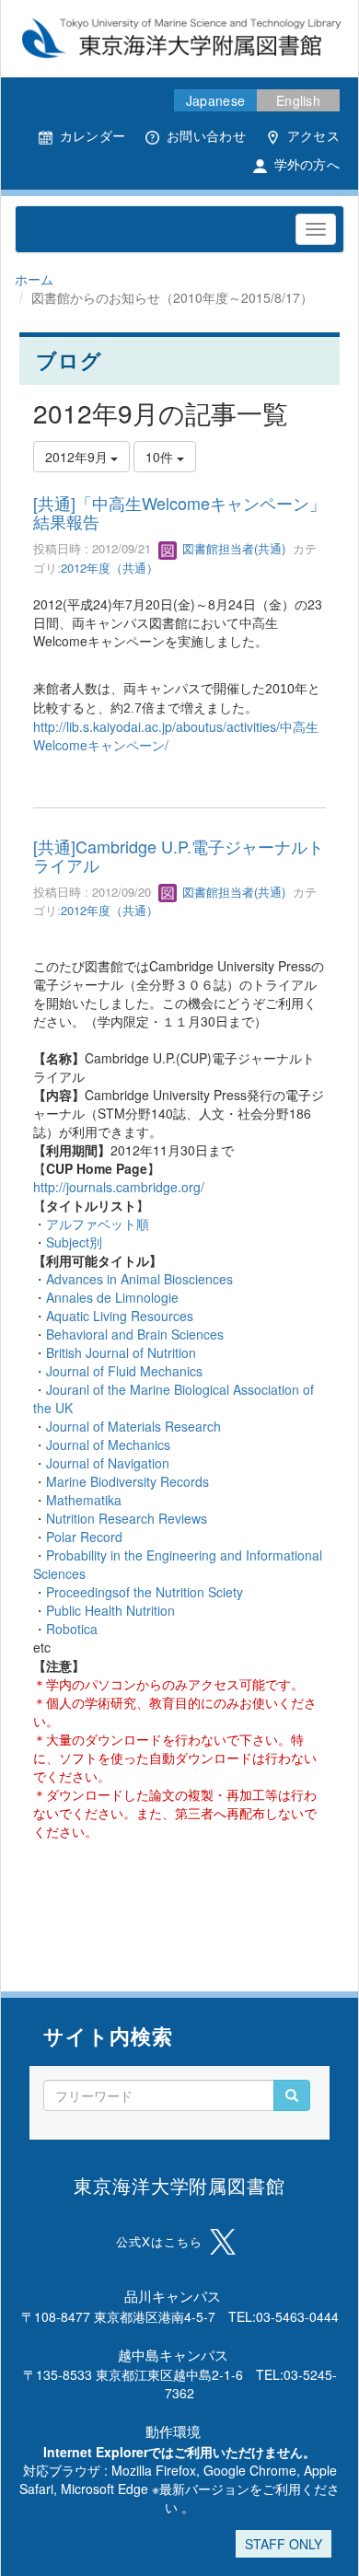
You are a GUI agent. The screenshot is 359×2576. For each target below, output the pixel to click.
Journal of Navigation (108, 1463)
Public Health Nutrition (110, 1610)
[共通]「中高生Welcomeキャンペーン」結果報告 (179, 512)
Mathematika (84, 1500)
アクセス (313, 135)
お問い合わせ (206, 135)
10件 (161, 457)
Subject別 (74, 1242)
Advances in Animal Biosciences (139, 1279)
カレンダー (93, 135)
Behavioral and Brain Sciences (135, 1334)
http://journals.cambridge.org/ (119, 1187)
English (298, 100)
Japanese (215, 100)
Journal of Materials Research (133, 1426)
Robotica (72, 1629)
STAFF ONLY (284, 2544)
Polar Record (84, 1537)
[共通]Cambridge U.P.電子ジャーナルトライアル (179, 855)
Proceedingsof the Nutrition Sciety (145, 1592)
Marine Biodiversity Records (127, 1481)
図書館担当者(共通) (232, 548)
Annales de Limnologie (112, 1297)
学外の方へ (307, 164)
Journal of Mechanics (108, 1445)
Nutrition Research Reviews (127, 1518)
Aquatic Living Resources (120, 1316)
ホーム (34, 279)
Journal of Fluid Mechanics (124, 1371)
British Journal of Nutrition (121, 1352)
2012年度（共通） (110, 568)
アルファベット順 (98, 1224)
